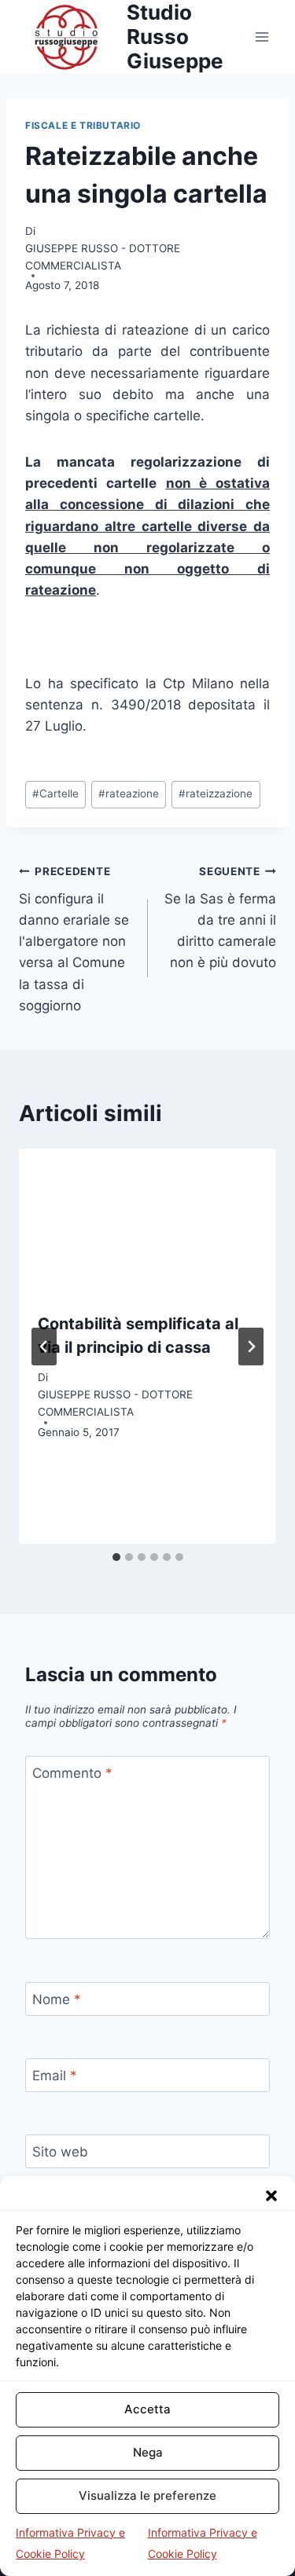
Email (55, 2076)
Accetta (147, 2409)
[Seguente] (251, 1347)
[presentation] (147, 1221)
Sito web (60, 2152)
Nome (57, 1999)
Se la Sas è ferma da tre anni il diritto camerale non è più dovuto (220, 918)
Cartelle (55, 793)
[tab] (116, 1557)
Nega (148, 2452)
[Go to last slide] (44, 1347)
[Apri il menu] (262, 37)
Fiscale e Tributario (83, 125)
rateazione (129, 793)
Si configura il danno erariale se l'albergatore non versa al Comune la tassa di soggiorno (74, 939)
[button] (271, 2196)
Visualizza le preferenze (147, 2495)
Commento (72, 1773)
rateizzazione (216, 793)
